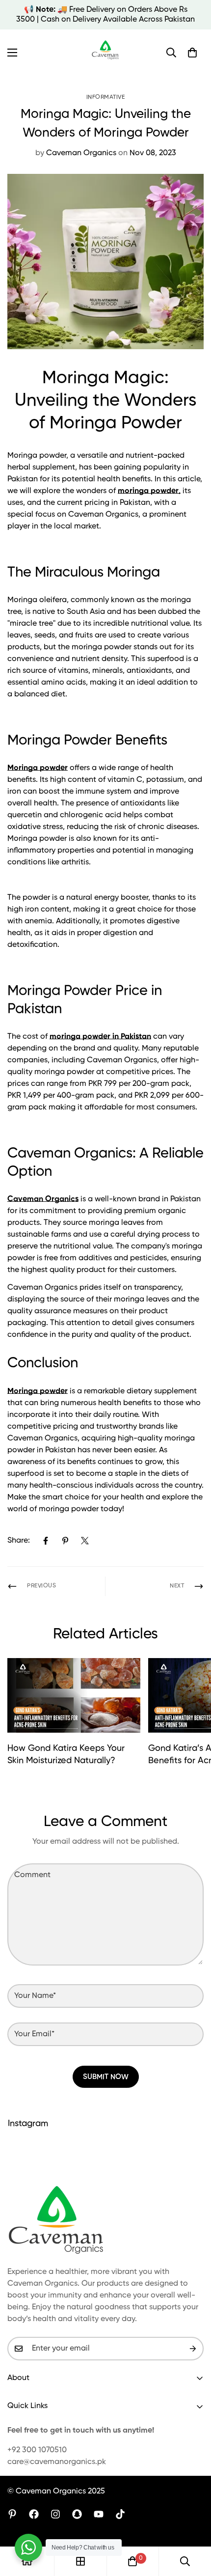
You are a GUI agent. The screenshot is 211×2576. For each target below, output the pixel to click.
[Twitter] (85, 1541)
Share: (19, 1541)
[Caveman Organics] (106, 53)
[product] (27, 2561)
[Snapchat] (77, 2514)
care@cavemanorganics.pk (57, 2462)
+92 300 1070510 (37, 2450)
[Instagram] (55, 2514)
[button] (192, 53)
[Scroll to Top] (193, 2524)
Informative (106, 97)
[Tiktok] (120, 2514)
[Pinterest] (65, 1541)
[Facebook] (46, 1541)
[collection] (80, 2561)
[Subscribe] (193, 2349)
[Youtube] (99, 2514)
